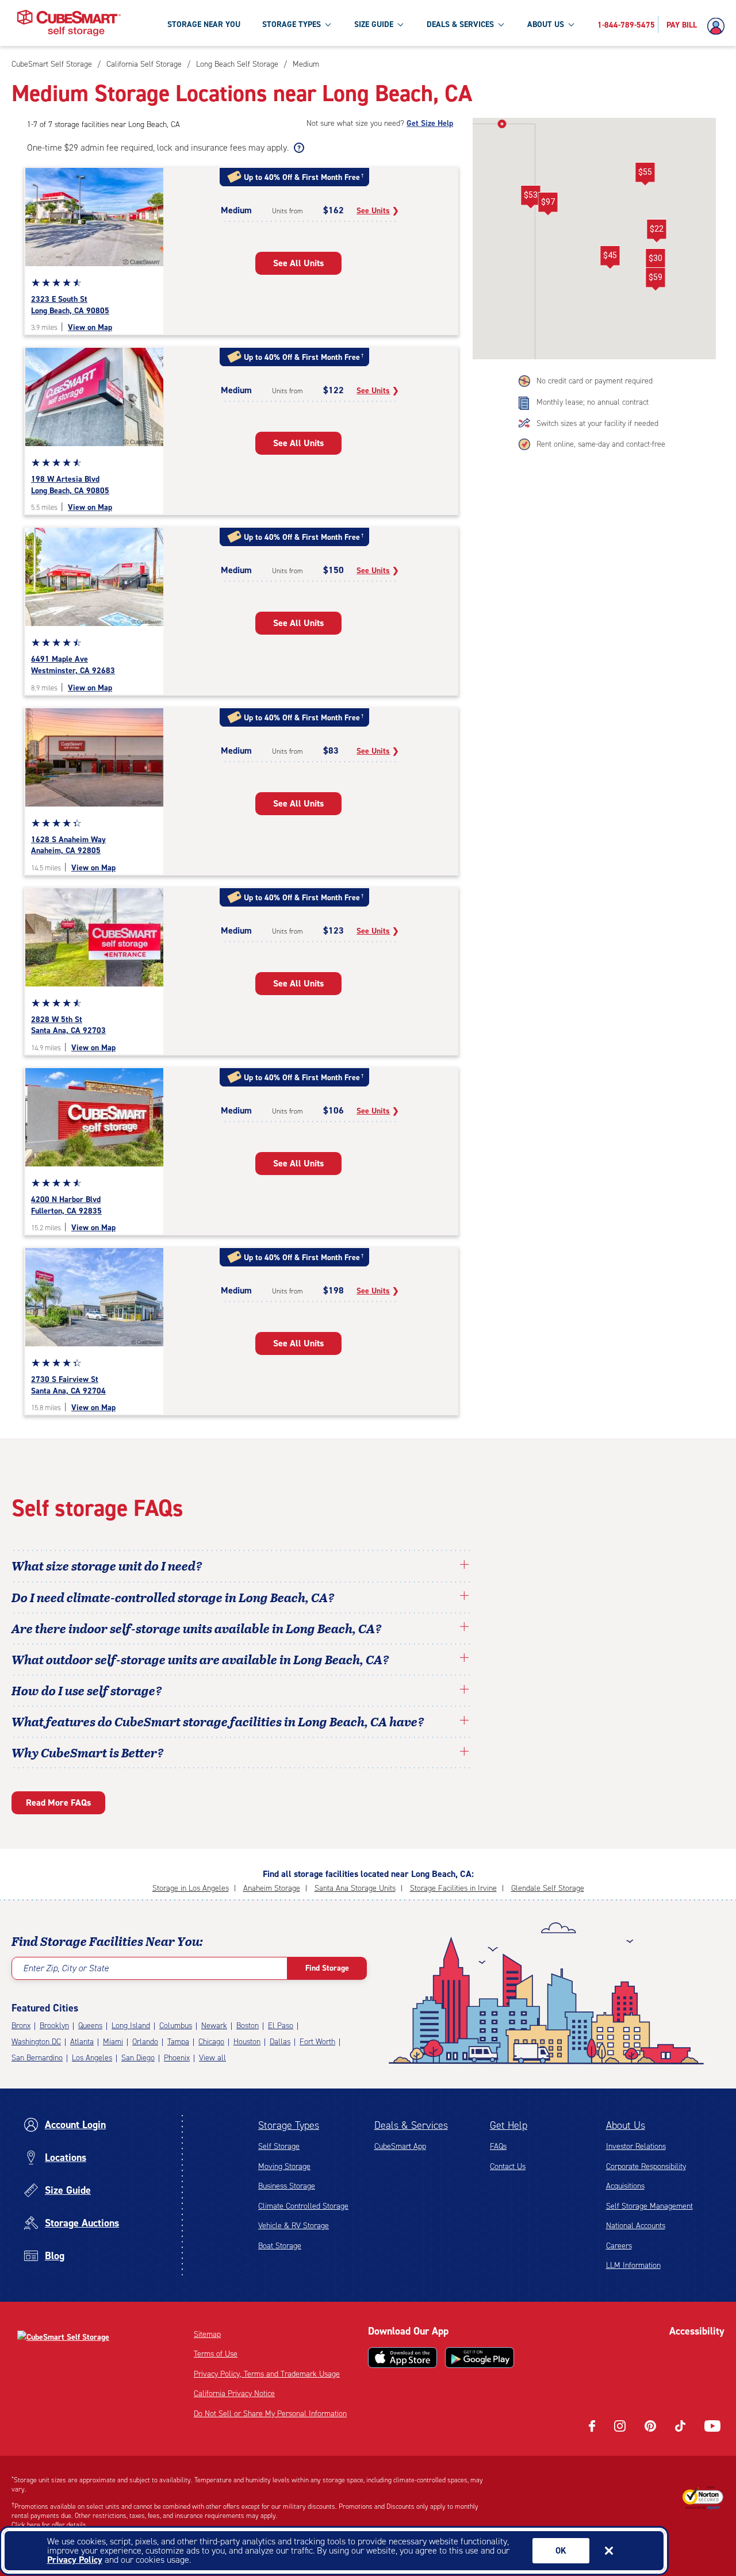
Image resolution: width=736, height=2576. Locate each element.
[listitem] (304, 64)
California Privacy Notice (234, 2393)
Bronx (21, 2026)
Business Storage (287, 2186)
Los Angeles (92, 2058)
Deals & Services (411, 2125)
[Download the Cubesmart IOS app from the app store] (402, 2358)
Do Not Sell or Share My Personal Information (270, 2414)
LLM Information (633, 2265)
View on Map (90, 327)
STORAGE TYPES (292, 24)
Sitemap (207, 2334)
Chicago (211, 2042)
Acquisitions (625, 2186)
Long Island (131, 2026)
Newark (214, 2026)
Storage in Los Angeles (191, 1888)
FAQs (498, 2146)
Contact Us (508, 2166)
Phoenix (177, 2058)
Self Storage (279, 2146)
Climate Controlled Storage (303, 2206)
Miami (113, 2042)
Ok (561, 2551)
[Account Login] (719, 26)
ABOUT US (546, 24)
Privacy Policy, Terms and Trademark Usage (267, 2374)
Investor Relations (636, 2146)
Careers (619, 2246)
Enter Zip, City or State (66, 1968)
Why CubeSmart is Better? (88, 1752)
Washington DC (36, 2042)
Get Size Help (430, 123)
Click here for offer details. (50, 2525)
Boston (248, 2026)
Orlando (145, 2042)
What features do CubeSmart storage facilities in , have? (218, 1721)
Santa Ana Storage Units (355, 1888)
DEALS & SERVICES (460, 24)
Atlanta (82, 2042)
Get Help (509, 2125)
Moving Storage (284, 2166)
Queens (90, 2026)
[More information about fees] (298, 148)
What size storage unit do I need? (107, 1565)
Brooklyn (54, 2026)
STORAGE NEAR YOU (204, 24)
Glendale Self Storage (548, 1888)
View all (212, 2058)
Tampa (178, 2042)
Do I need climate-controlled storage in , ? (173, 1597)
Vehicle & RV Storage (294, 2226)
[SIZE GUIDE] (400, 24)
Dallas (280, 2042)
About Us (626, 2125)
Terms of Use (216, 2354)
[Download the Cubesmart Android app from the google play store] (480, 2358)
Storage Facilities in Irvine (453, 1888)
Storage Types (289, 2125)
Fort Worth (317, 2042)
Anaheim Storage (272, 1888)
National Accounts (636, 2226)
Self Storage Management (649, 2206)
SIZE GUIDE (374, 24)
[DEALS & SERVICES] (501, 24)
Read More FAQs (58, 1803)
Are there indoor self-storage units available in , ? (197, 1628)
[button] (548, 204)
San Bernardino (37, 2058)
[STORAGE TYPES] (328, 24)
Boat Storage (280, 2246)
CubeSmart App (400, 2146)
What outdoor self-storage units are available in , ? (200, 1659)
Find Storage (327, 1968)
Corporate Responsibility (646, 2166)
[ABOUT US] (571, 24)
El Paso (281, 2026)
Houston (247, 2042)
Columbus (176, 2026)
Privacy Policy (75, 2560)
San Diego (138, 2058)
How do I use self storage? (87, 1690)
